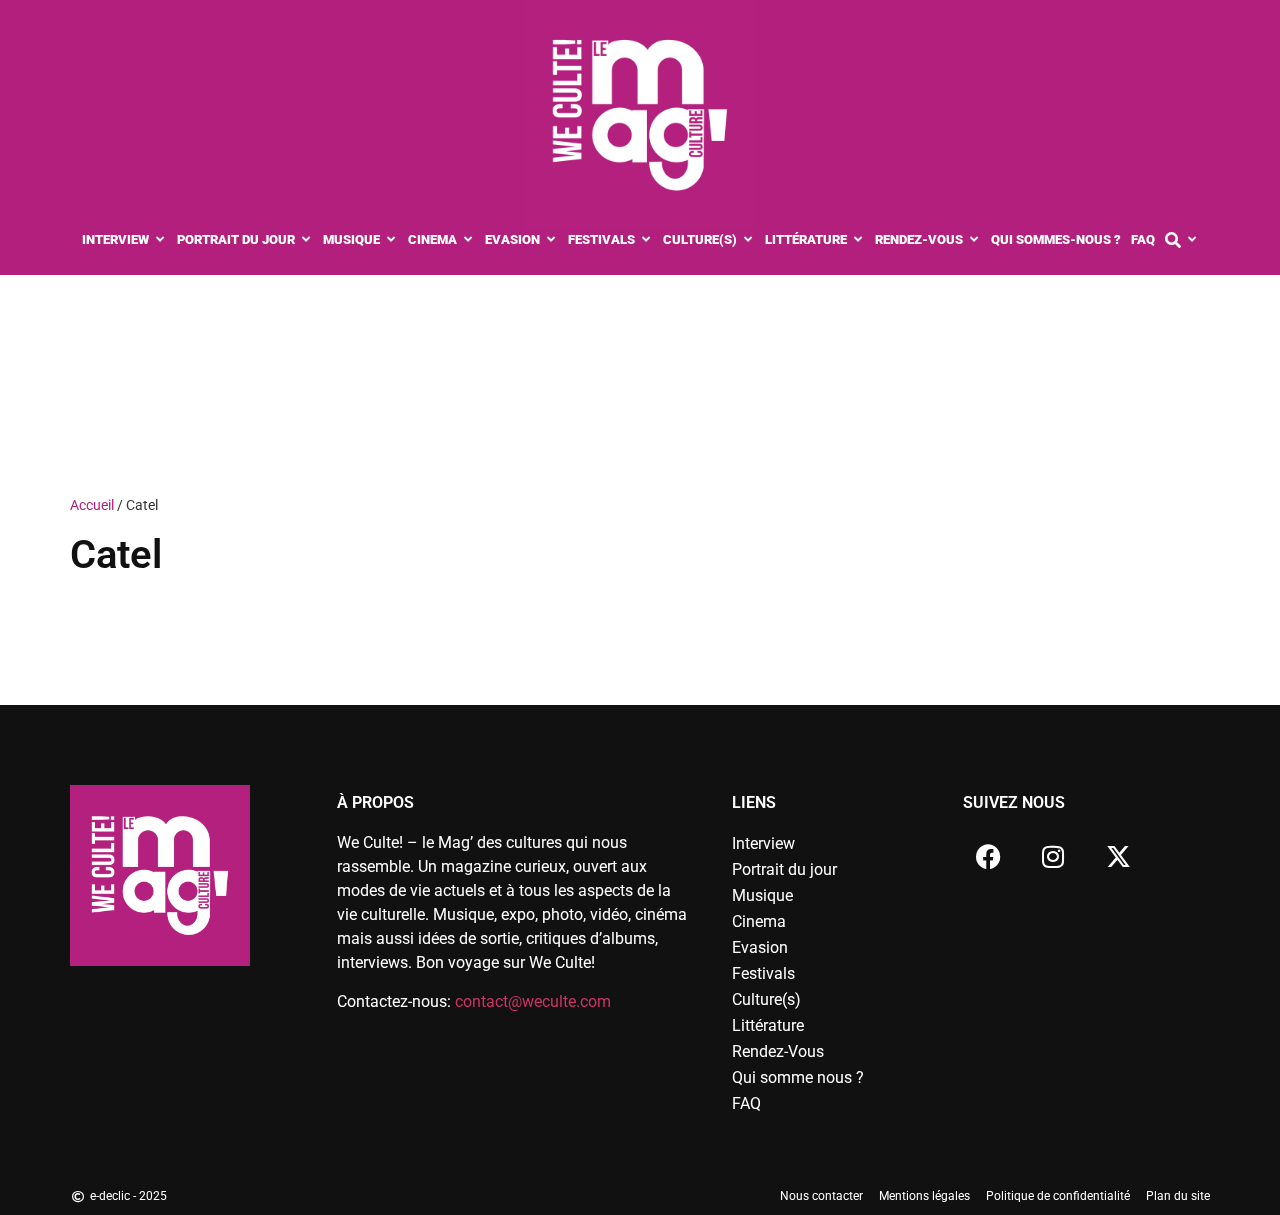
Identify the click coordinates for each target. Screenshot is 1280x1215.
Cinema (759, 921)
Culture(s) (766, 999)
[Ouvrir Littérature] (858, 240)
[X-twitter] (1118, 856)
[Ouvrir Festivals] (646, 240)
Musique (762, 895)
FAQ (746, 1103)
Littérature (768, 1025)
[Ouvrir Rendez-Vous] (974, 240)
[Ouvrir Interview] (160, 240)
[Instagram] (1053, 856)
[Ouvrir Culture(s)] (748, 240)
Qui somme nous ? (798, 1077)
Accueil (92, 505)
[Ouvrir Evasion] (551, 240)
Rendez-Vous (778, 1051)
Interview (763, 843)
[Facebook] (988, 856)
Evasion (760, 947)
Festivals (763, 973)
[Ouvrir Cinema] (468, 240)
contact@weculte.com (533, 1001)
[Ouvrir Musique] (391, 240)
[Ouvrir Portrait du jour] (306, 240)
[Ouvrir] (1192, 240)
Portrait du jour (784, 869)
